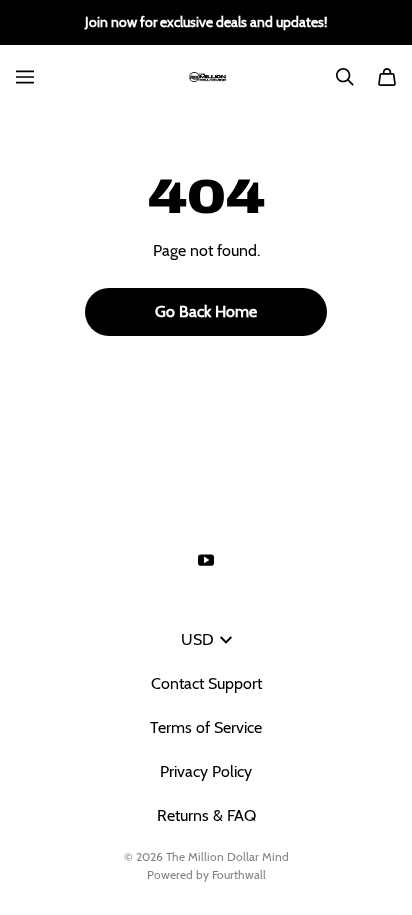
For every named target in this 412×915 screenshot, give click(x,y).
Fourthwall (239, 874)
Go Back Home (206, 311)
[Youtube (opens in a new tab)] (206, 560)
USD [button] (197, 639)
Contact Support (206, 683)
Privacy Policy (206, 771)
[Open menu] (25, 77)
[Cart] (387, 77)
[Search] (345, 77)
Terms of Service (206, 727)
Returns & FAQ (206, 815)
